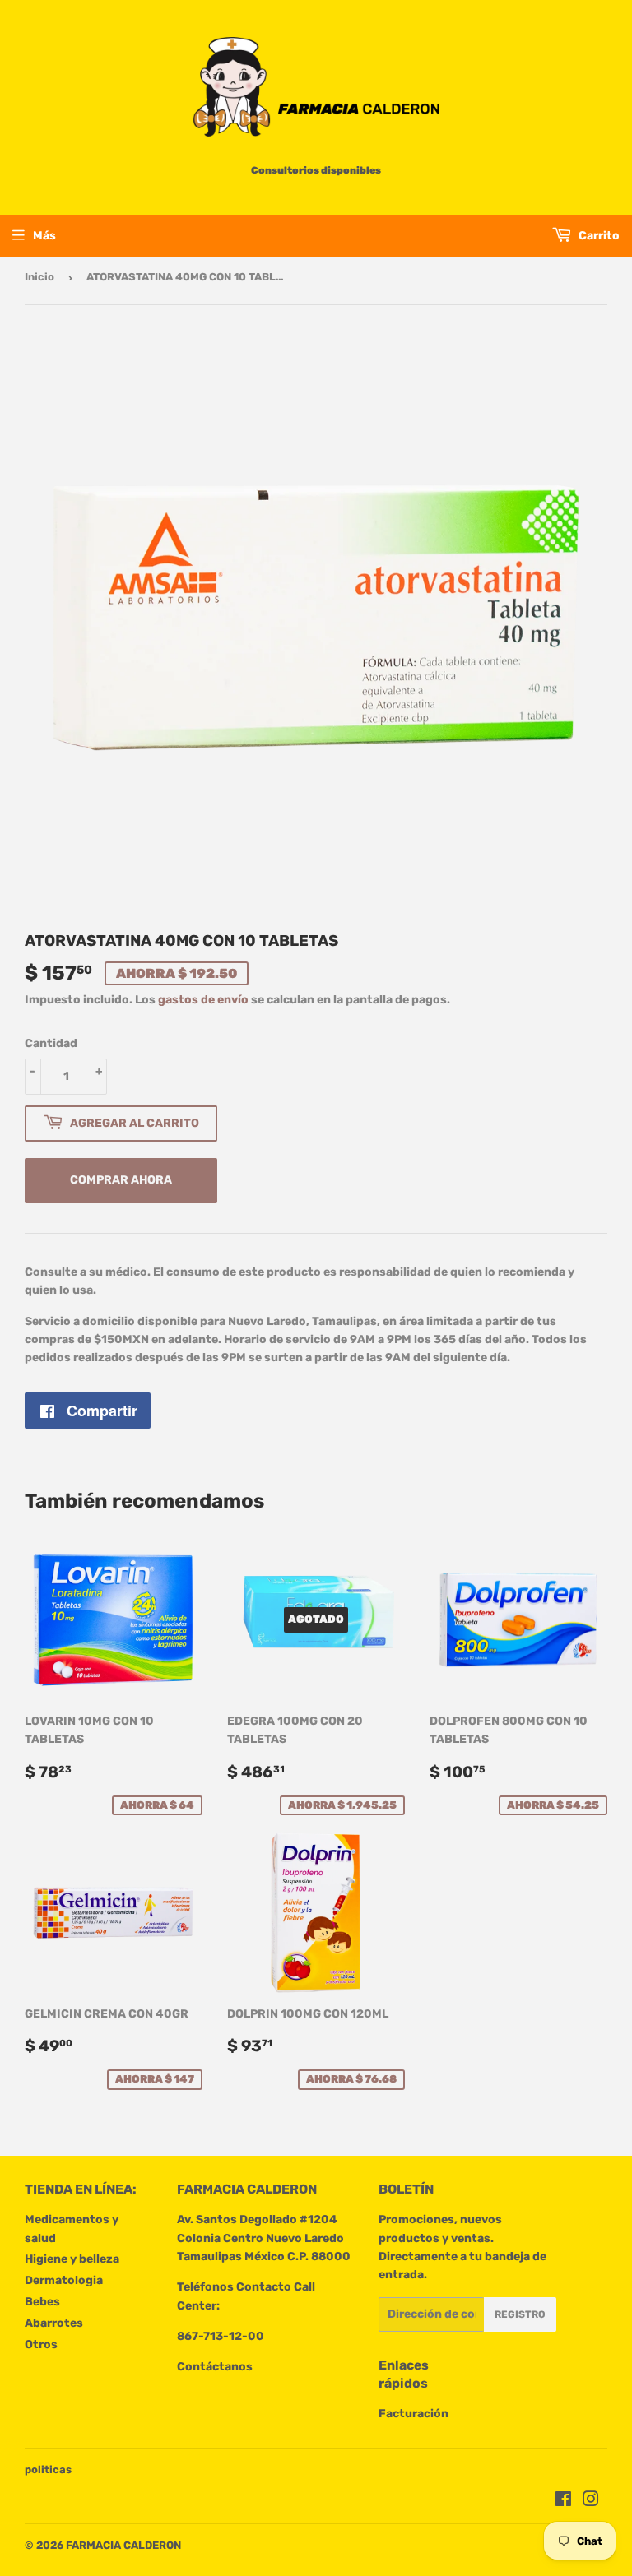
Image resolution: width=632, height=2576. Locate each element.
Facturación (414, 2414)
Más (44, 236)
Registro (520, 2314)
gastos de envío (203, 1000)
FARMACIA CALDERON (123, 2545)
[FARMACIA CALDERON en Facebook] (563, 2502)
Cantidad (51, 1043)
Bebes (42, 2302)
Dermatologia (64, 2280)
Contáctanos (215, 2367)
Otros (41, 2344)
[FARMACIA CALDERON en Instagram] (591, 2502)
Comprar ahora (121, 1180)
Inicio (39, 277)
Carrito (598, 236)
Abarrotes (54, 2323)
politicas (48, 2469)
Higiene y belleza (72, 2259)
